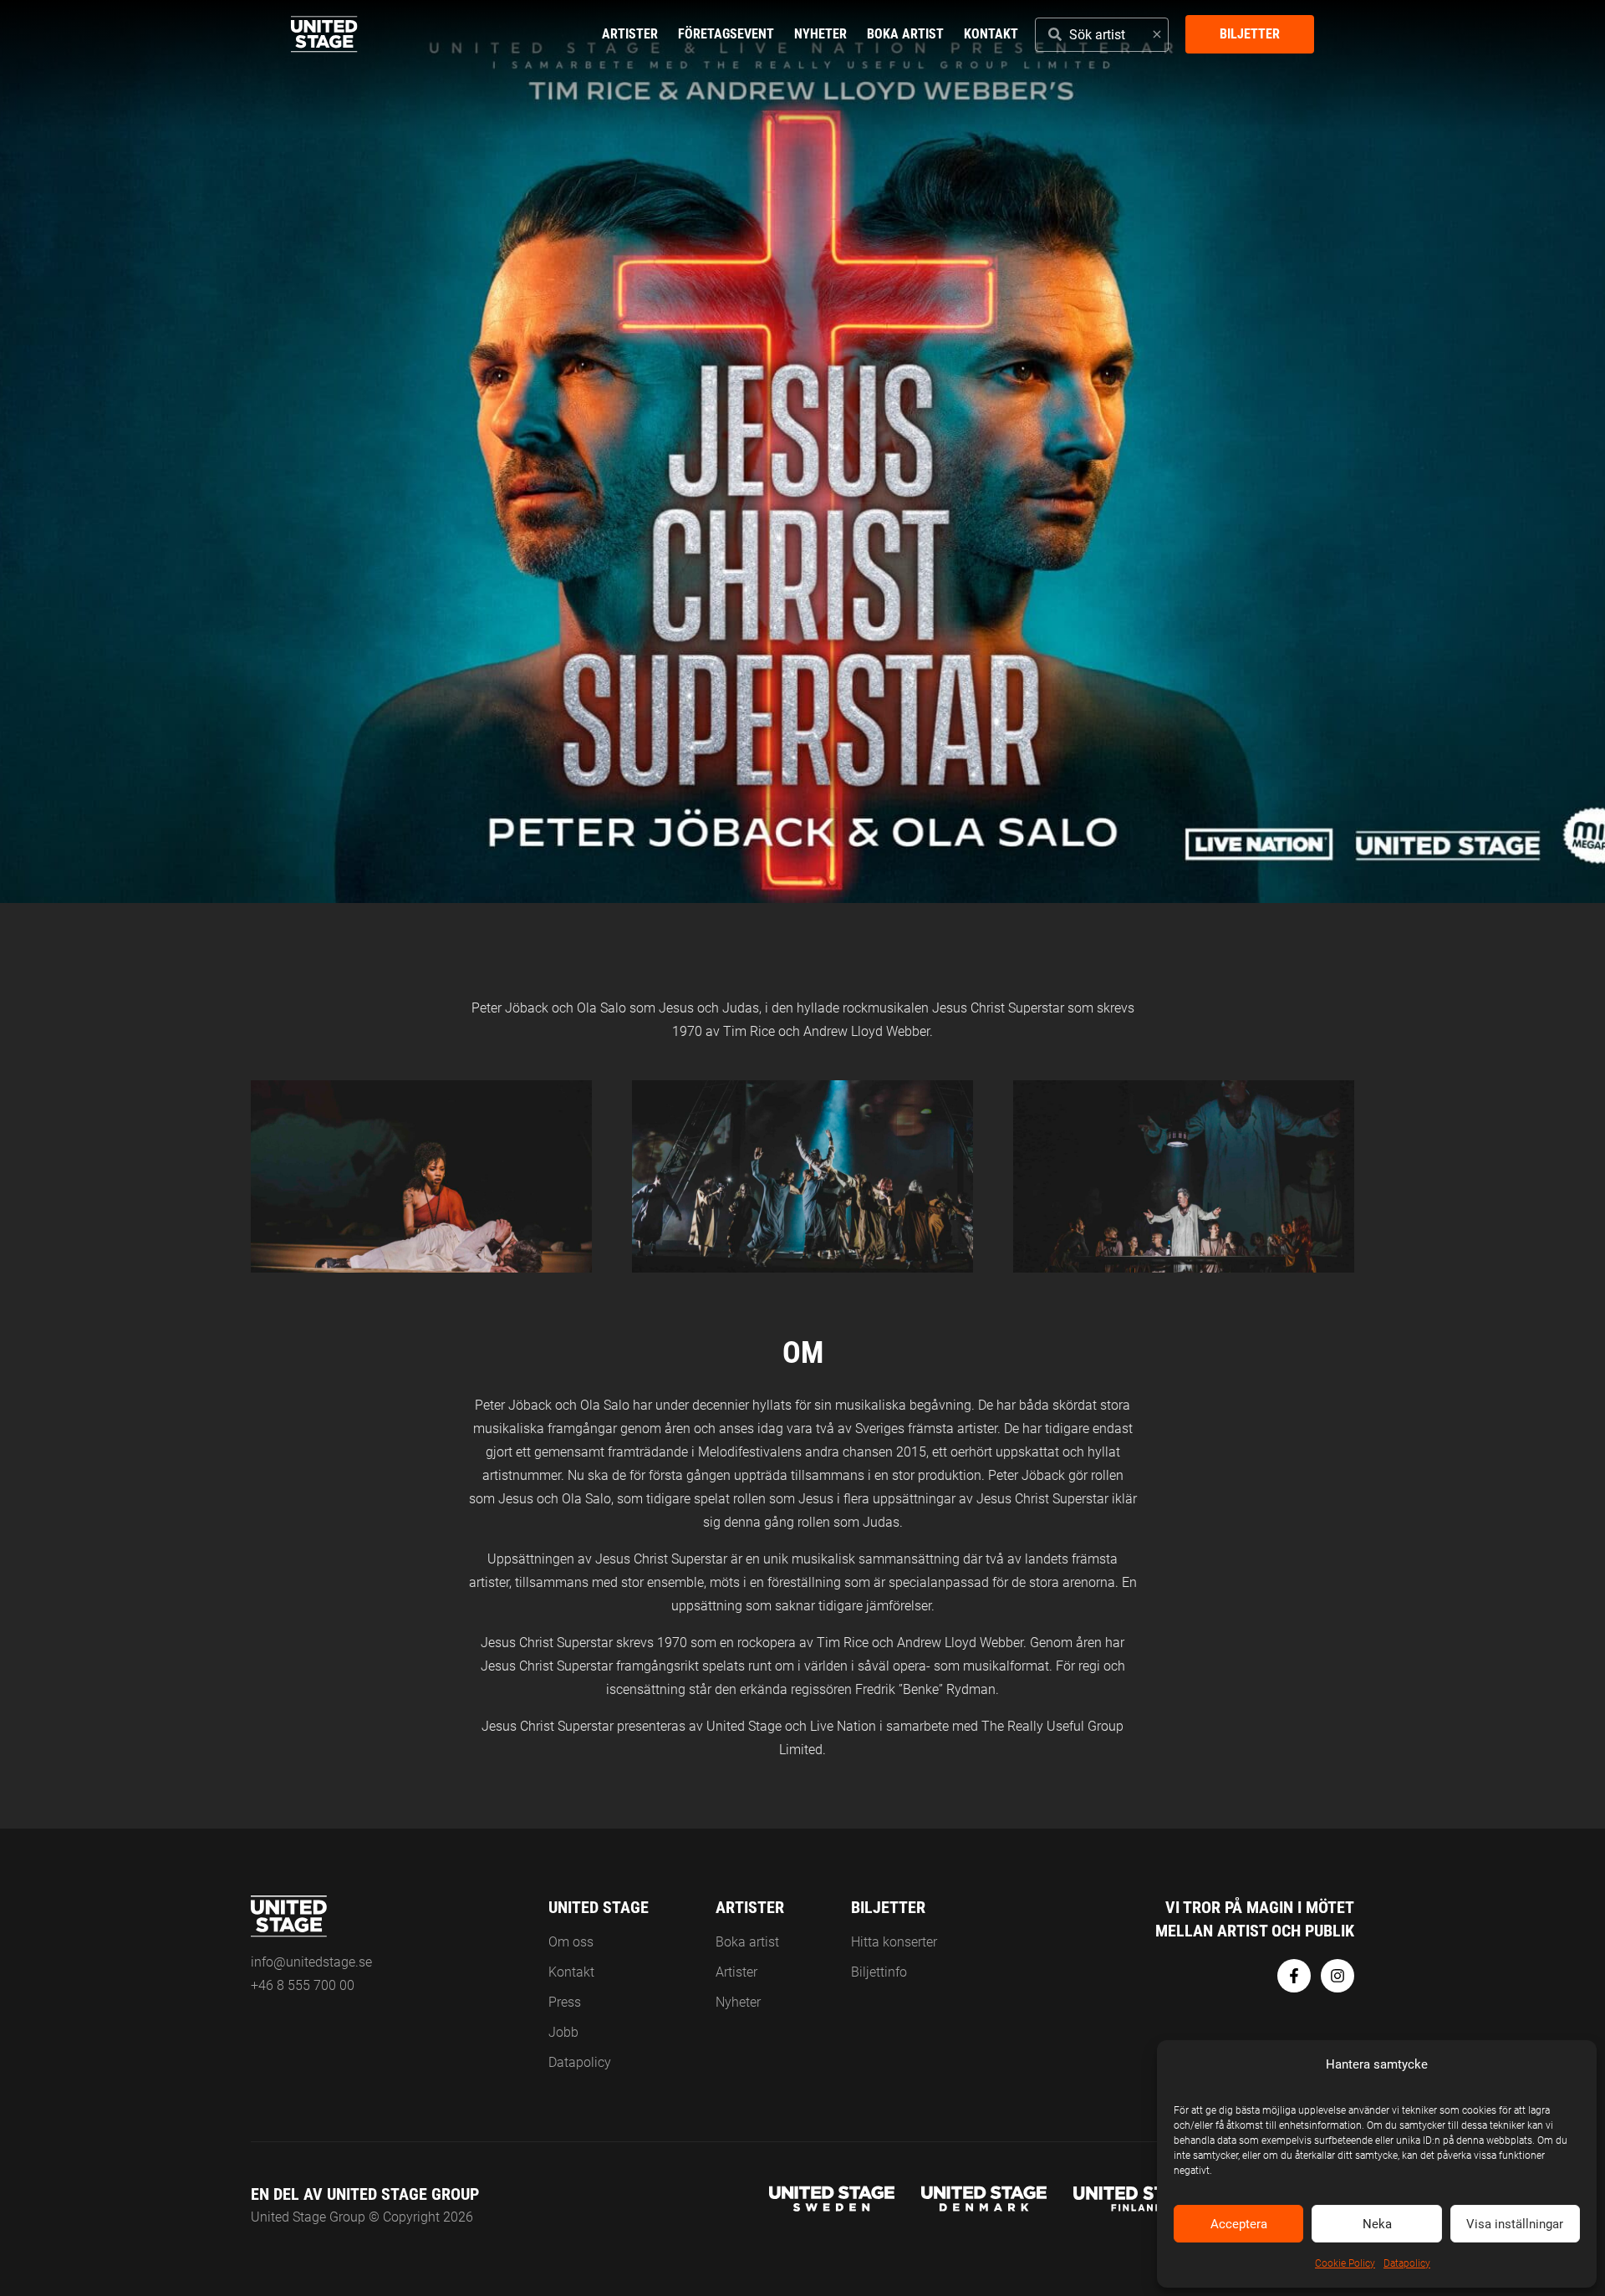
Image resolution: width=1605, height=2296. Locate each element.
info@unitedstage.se (311, 1962)
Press (565, 2002)
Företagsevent (726, 34)
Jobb (563, 2032)
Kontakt (991, 34)
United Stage (599, 1907)
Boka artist (905, 34)
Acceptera (1239, 2224)
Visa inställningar (1515, 2224)
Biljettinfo (879, 1972)
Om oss (571, 1942)
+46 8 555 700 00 (303, 1985)
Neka (1377, 2224)
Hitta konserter (894, 1942)
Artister (630, 34)
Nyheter (820, 34)
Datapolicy (1407, 2263)
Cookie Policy (1345, 2263)
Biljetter (1250, 34)
